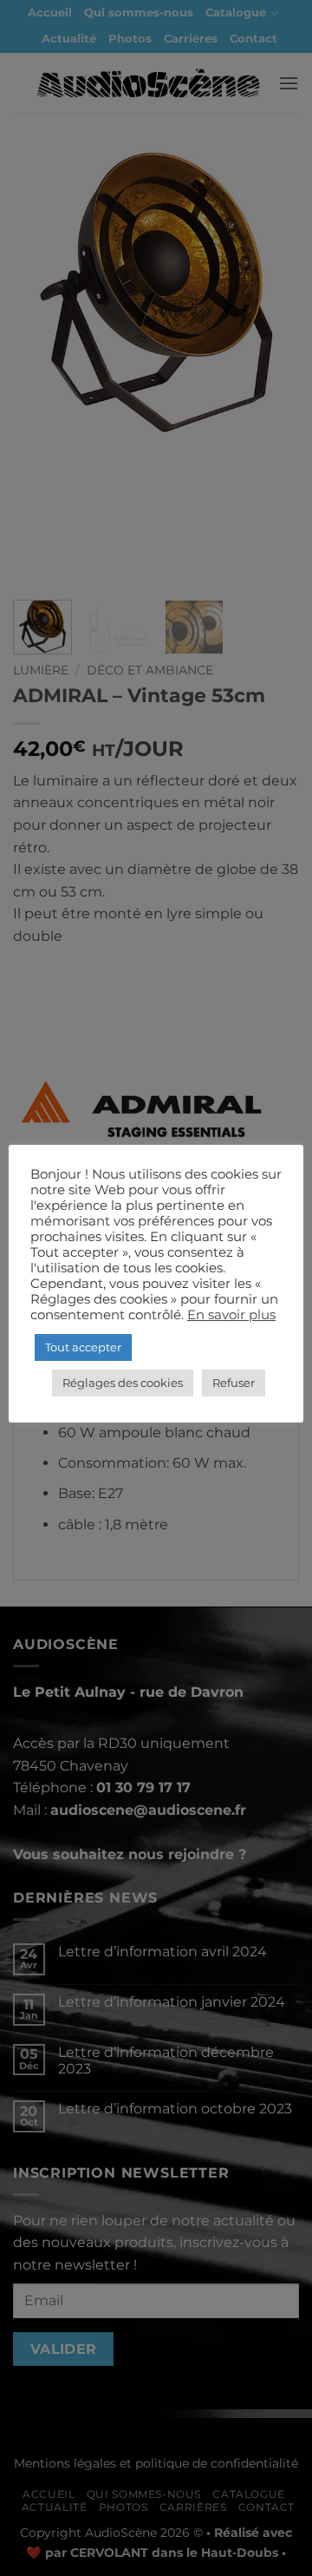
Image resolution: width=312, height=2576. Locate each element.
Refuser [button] (234, 1383)
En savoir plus (231, 1315)
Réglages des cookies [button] (123, 1383)
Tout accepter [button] (83, 1347)
